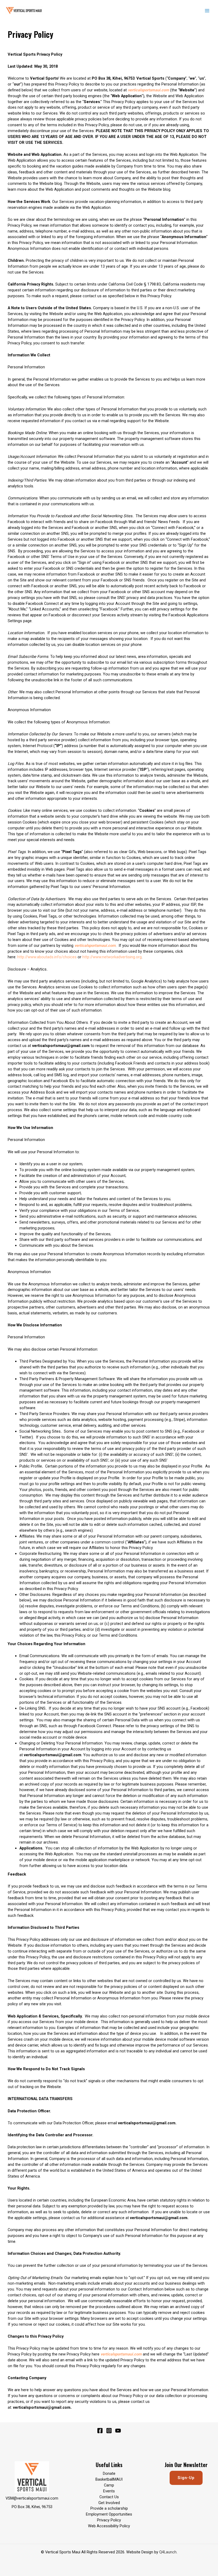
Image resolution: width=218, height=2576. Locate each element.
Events (109, 2491)
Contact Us (109, 2497)
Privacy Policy (109, 2520)
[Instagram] (109, 2431)
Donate (109, 2473)
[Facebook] (100, 2431)
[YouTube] (118, 2431)
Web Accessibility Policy (109, 2526)
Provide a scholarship (109, 2508)
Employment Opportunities (109, 2514)
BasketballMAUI (109, 2479)
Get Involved (109, 2503)
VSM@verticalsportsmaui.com (32, 2498)
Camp (109, 2485)
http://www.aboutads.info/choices (47, 957)
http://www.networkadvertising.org (112, 957)
